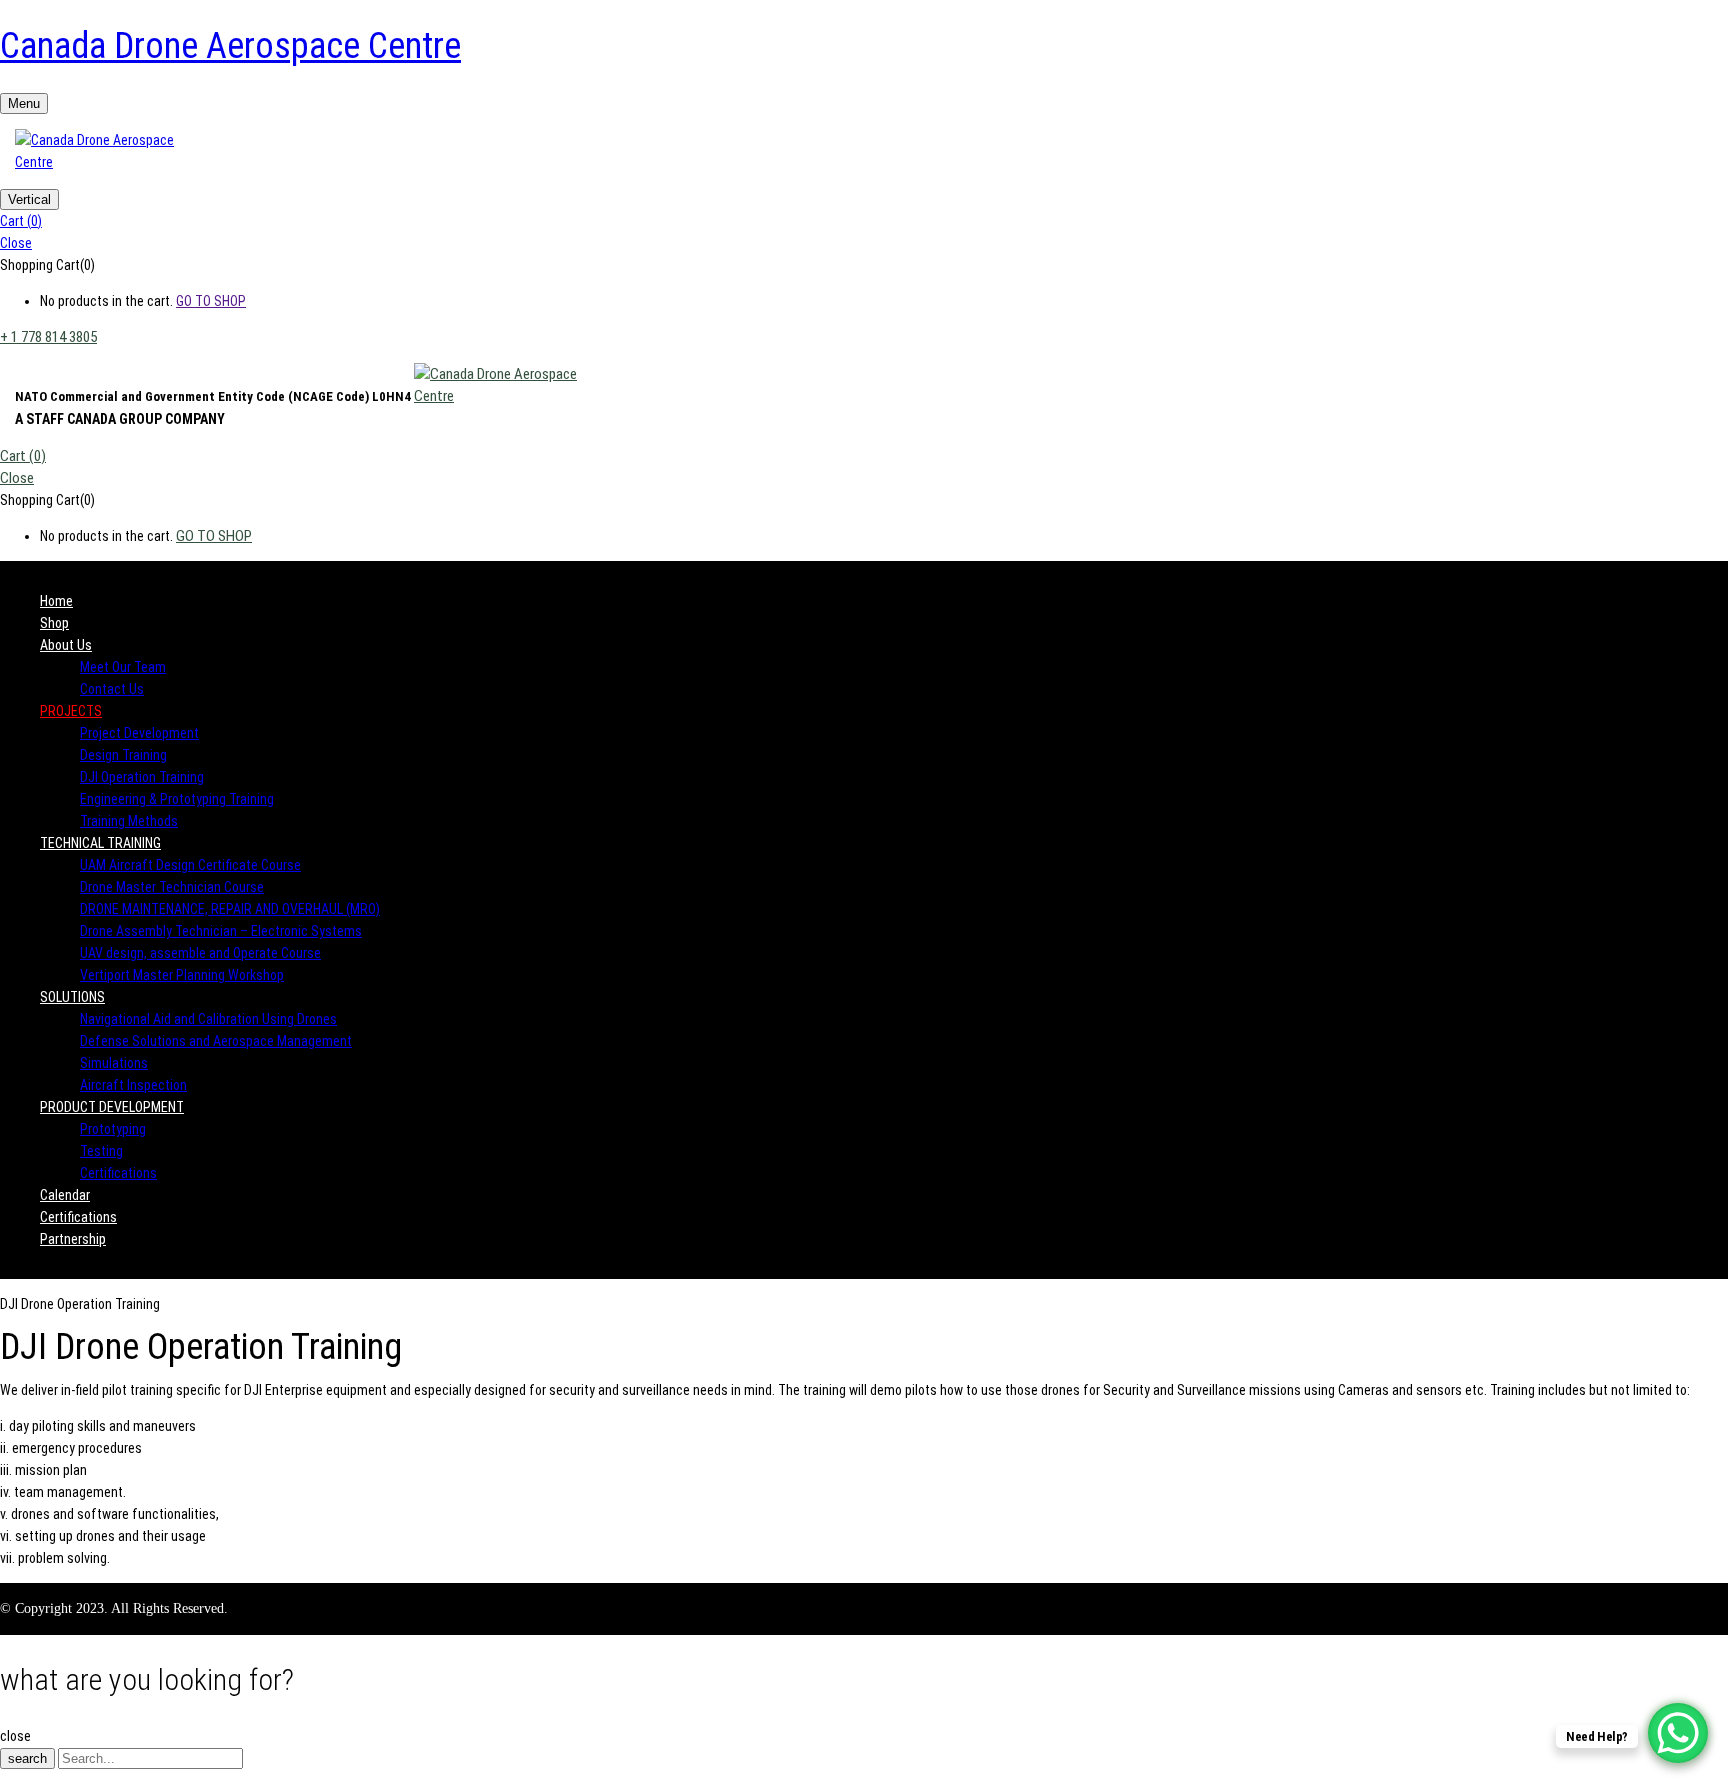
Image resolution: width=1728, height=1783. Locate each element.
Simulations (114, 1063)
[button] (864, 221)
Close (16, 243)
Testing (101, 1151)
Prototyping (113, 1129)
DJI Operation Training (142, 777)
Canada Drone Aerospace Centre (230, 46)
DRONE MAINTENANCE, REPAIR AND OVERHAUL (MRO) (230, 909)
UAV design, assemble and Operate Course (200, 953)
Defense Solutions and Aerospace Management (216, 1041)
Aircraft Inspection (133, 1085)
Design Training (123, 755)
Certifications (118, 1173)
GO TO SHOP (211, 301)
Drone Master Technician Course (172, 887)
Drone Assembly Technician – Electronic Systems (221, 931)
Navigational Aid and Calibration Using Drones (208, 1019)
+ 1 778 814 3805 (48, 337)
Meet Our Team (123, 667)
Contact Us (112, 689)
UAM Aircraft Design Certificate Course (190, 865)
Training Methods (129, 821)
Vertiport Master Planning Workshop (182, 975)
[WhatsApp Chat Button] (1678, 1733)
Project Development (139, 733)
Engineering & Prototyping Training (177, 799)
